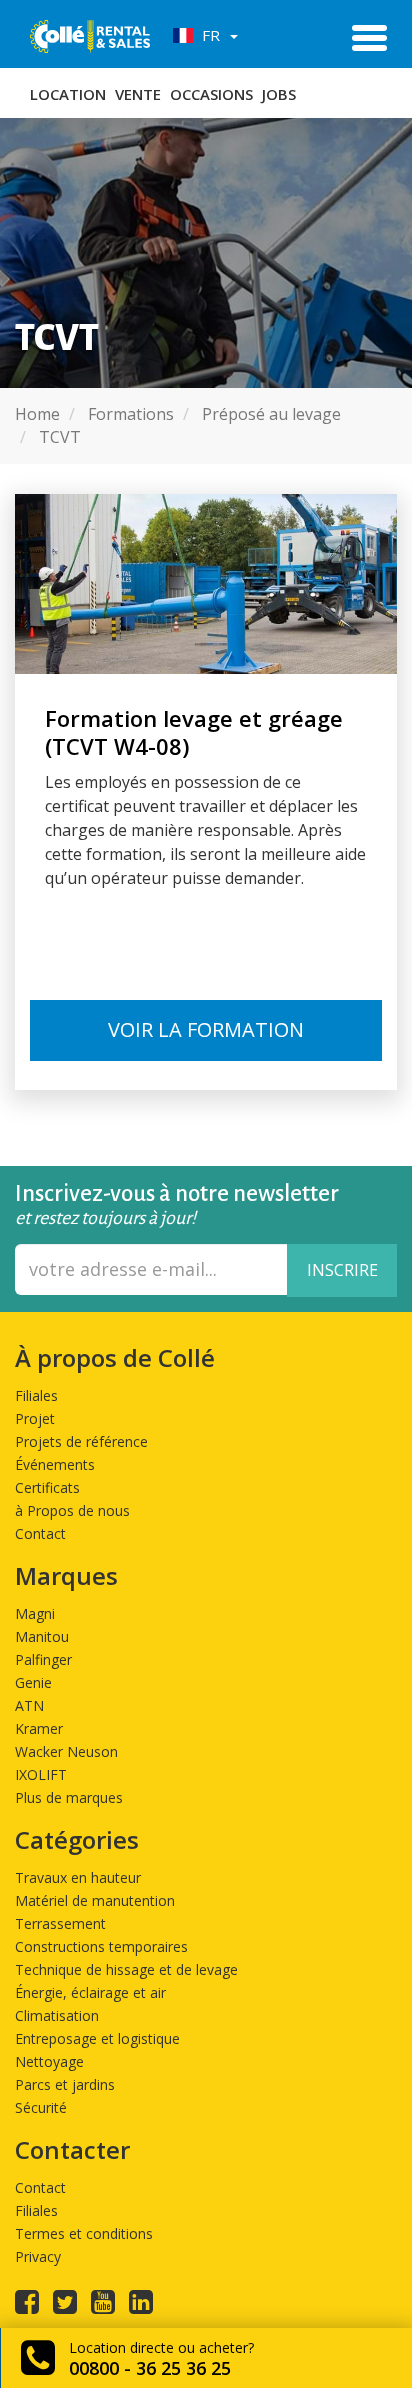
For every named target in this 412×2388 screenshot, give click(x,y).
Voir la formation (206, 1029)
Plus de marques (69, 1797)
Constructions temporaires (101, 1946)
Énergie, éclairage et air (90, 1992)
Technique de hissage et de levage (126, 1969)
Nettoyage (49, 2061)
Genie (33, 1682)
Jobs (279, 94)
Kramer (39, 1728)
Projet (35, 1418)
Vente (138, 94)
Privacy (38, 2256)
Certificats (47, 1487)
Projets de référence (81, 1441)
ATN (29, 1705)
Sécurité (41, 2107)
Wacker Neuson (66, 1751)
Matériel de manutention (95, 1900)
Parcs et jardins (65, 2084)
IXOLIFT (41, 1774)
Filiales (36, 1395)
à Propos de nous (72, 1510)
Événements (55, 1464)
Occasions (211, 94)
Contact (40, 1533)
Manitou (42, 1636)
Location (68, 94)
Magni (35, 1613)
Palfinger (43, 1659)
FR (209, 35)
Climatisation (57, 2015)
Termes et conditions (84, 2233)
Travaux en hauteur (78, 1877)
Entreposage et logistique (97, 2038)
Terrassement (60, 1923)
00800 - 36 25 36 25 (150, 2368)
